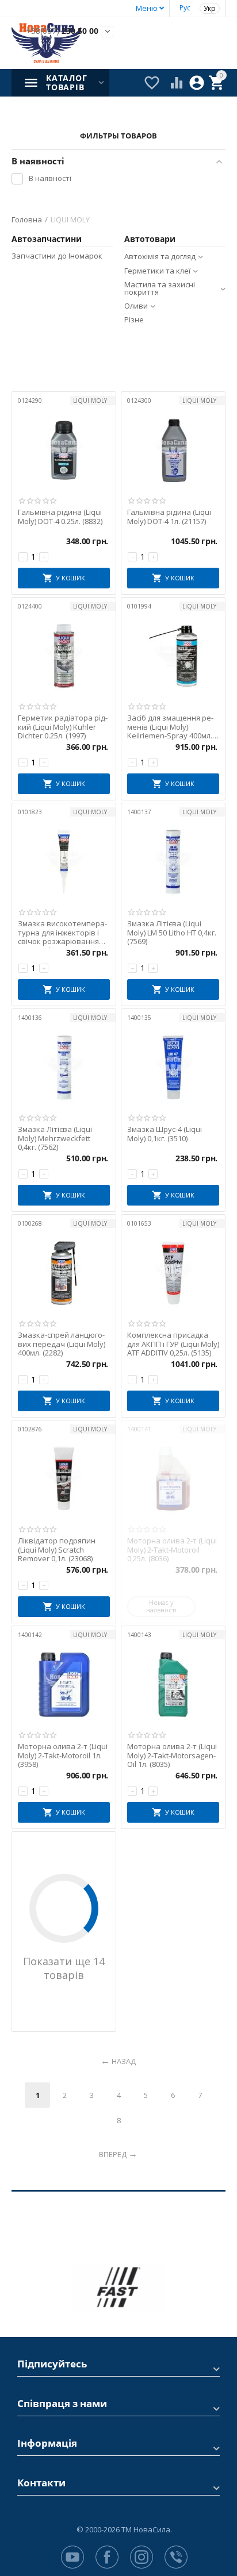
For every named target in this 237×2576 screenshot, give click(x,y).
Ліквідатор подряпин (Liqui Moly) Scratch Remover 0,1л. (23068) (57, 1550)
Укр (210, 8)
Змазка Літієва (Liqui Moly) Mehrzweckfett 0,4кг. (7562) (55, 1139)
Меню (147, 8)
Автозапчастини (47, 239)
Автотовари (150, 239)
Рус (185, 8)
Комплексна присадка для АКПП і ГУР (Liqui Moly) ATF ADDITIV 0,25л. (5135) (173, 1344)
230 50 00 (62, 31)
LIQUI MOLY (90, 401)
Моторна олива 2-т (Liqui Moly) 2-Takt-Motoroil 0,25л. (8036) (172, 1550)
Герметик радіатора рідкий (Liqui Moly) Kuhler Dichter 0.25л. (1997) (63, 727)
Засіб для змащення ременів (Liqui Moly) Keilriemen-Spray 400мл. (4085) (170, 727)
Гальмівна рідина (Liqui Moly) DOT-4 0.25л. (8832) (60, 517)
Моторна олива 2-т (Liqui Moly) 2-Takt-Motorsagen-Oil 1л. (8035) (172, 1756)
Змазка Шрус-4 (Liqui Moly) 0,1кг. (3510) (165, 1134)
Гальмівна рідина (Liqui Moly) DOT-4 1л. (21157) (169, 517)
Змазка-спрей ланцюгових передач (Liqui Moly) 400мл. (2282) (62, 1344)
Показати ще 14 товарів (64, 1968)
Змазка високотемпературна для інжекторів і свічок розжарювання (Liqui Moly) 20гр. (62, 933)
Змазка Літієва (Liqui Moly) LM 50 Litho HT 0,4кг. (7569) (172, 933)
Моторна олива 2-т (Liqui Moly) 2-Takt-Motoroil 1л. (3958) (63, 1756)
